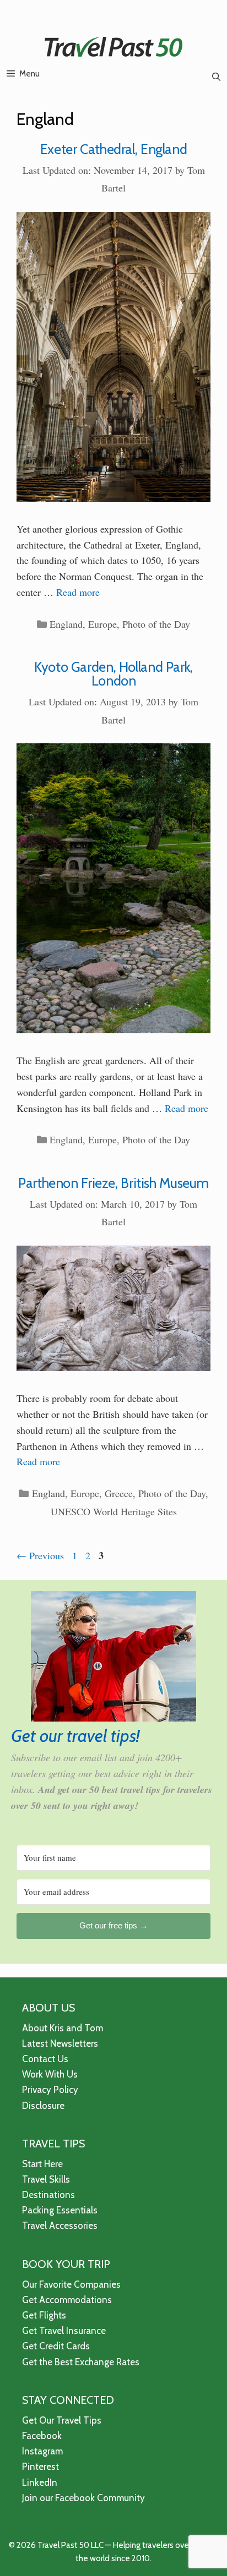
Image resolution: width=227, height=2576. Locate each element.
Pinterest (40, 2467)
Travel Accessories (60, 2226)
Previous (40, 1555)
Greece (119, 1493)
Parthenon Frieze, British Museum (113, 1183)
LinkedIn (40, 2482)
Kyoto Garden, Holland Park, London (113, 674)
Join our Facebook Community (83, 2498)
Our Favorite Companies (71, 2284)
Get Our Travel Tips (62, 2420)
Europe (102, 624)
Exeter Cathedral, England (114, 149)
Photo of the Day (156, 624)
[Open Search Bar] (216, 77)
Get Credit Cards (56, 2346)
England (66, 624)
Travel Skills (46, 2179)
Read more (78, 592)
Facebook (42, 2436)
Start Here (42, 2164)
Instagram (42, 2451)
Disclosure (43, 2106)
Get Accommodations (67, 2300)
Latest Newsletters (60, 2043)
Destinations (48, 2195)
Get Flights (44, 2315)
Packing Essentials (60, 2210)
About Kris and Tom (63, 2028)
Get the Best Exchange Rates (81, 2362)
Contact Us (45, 2059)
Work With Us (50, 2074)
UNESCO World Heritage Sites (114, 1511)
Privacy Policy (50, 2090)
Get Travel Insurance (64, 2331)
